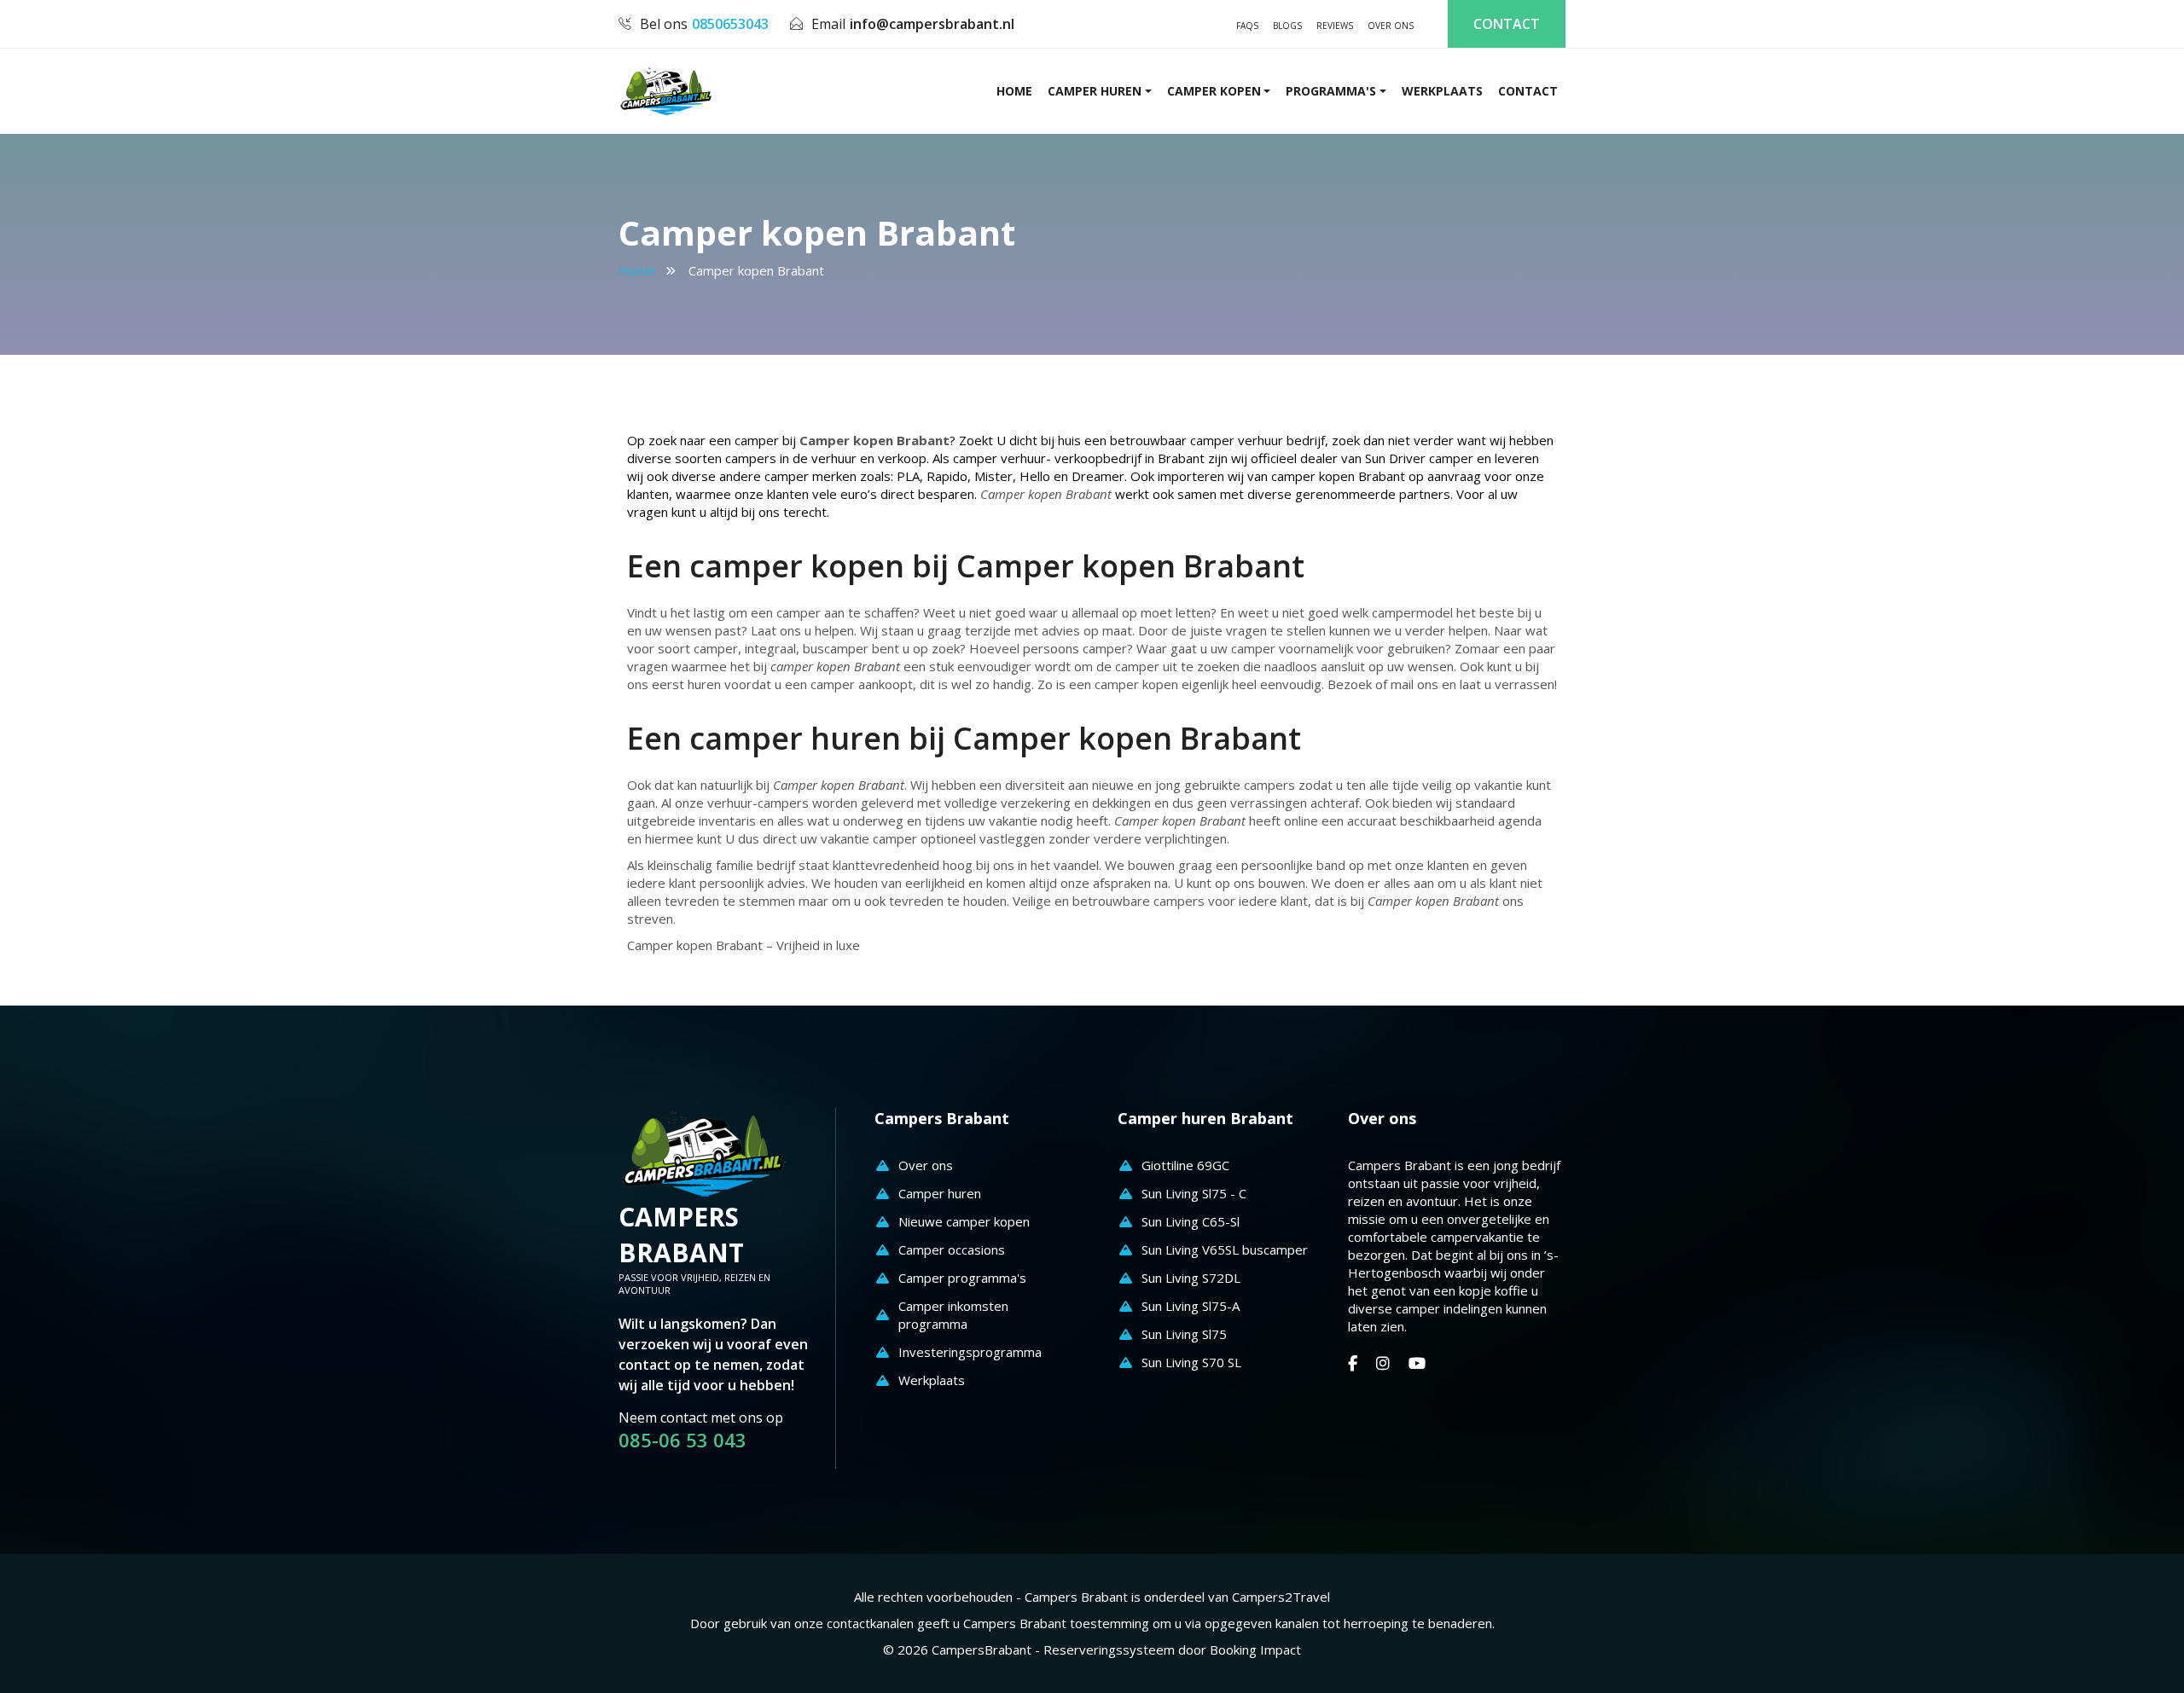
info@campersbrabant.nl (932, 24)
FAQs (1247, 26)
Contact (1507, 24)
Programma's (1331, 91)
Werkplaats (1442, 91)
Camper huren (1095, 91)
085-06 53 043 (682, 1440)
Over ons (1391, 26)
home (1014, 91)
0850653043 (730, 24)
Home (637, 270)
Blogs (1287, 26)
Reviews (1335, 26)
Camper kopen (1214, 91)
